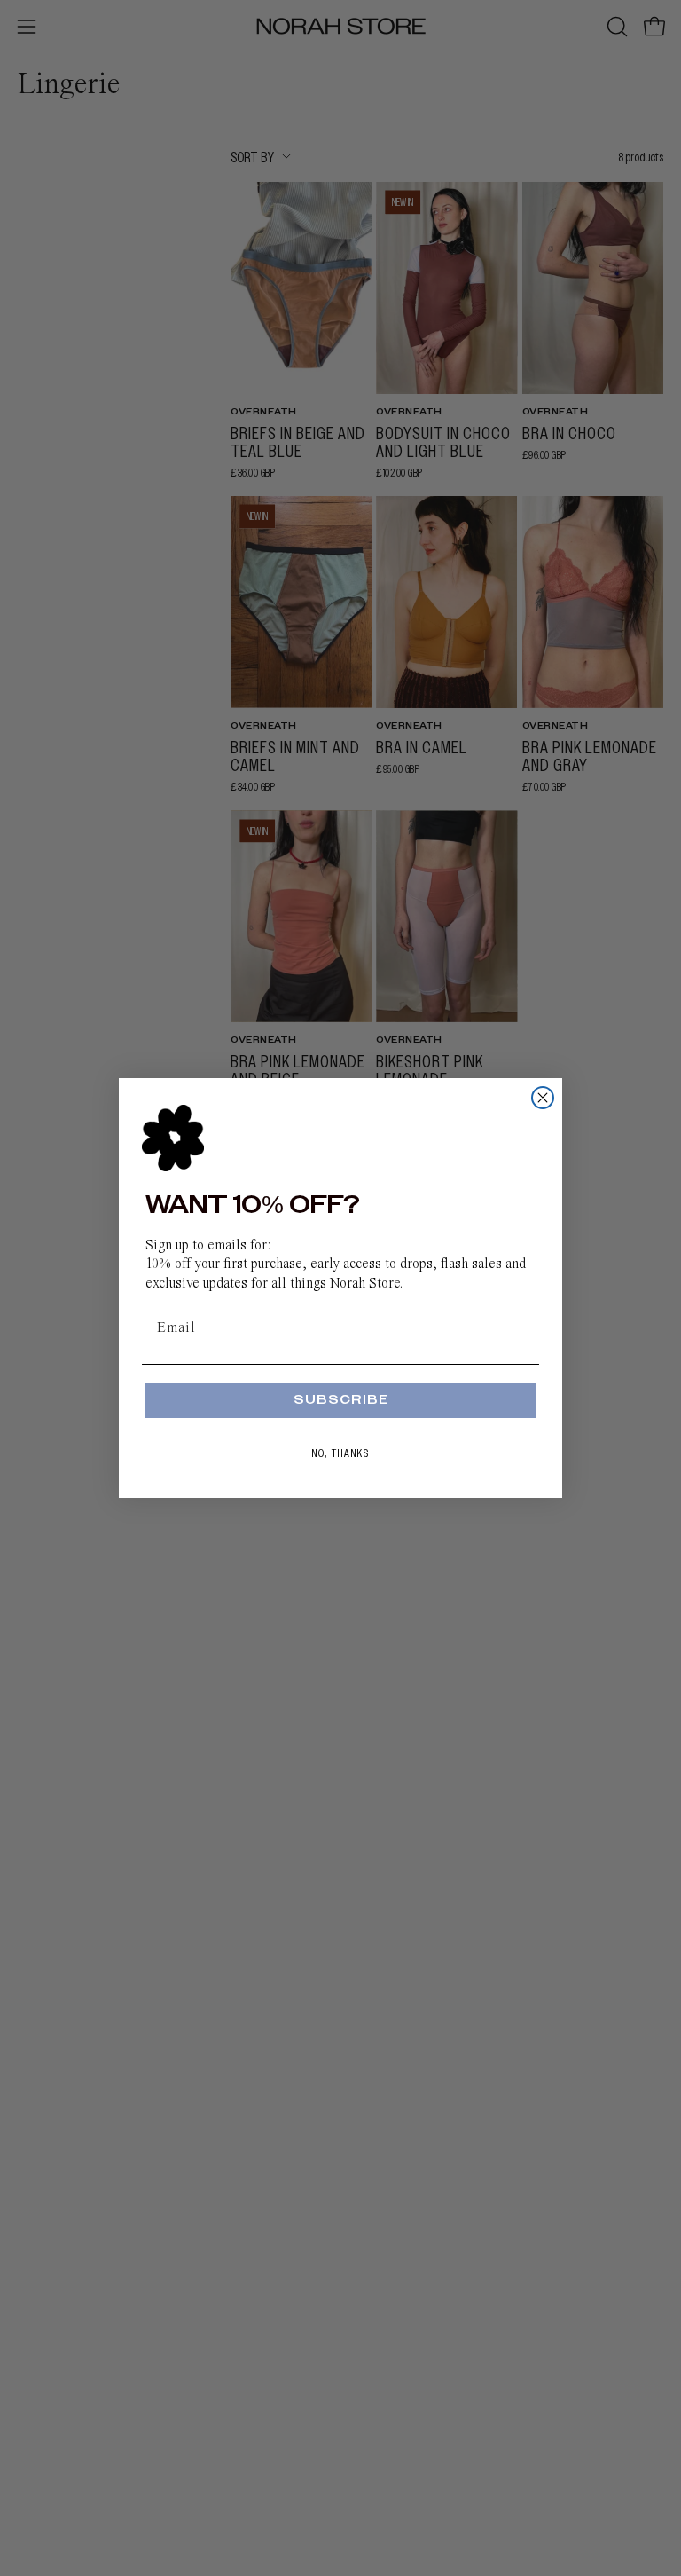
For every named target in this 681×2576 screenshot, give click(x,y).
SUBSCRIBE (341, 1400)
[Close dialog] (543, 1098)
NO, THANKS (341, 1453)
